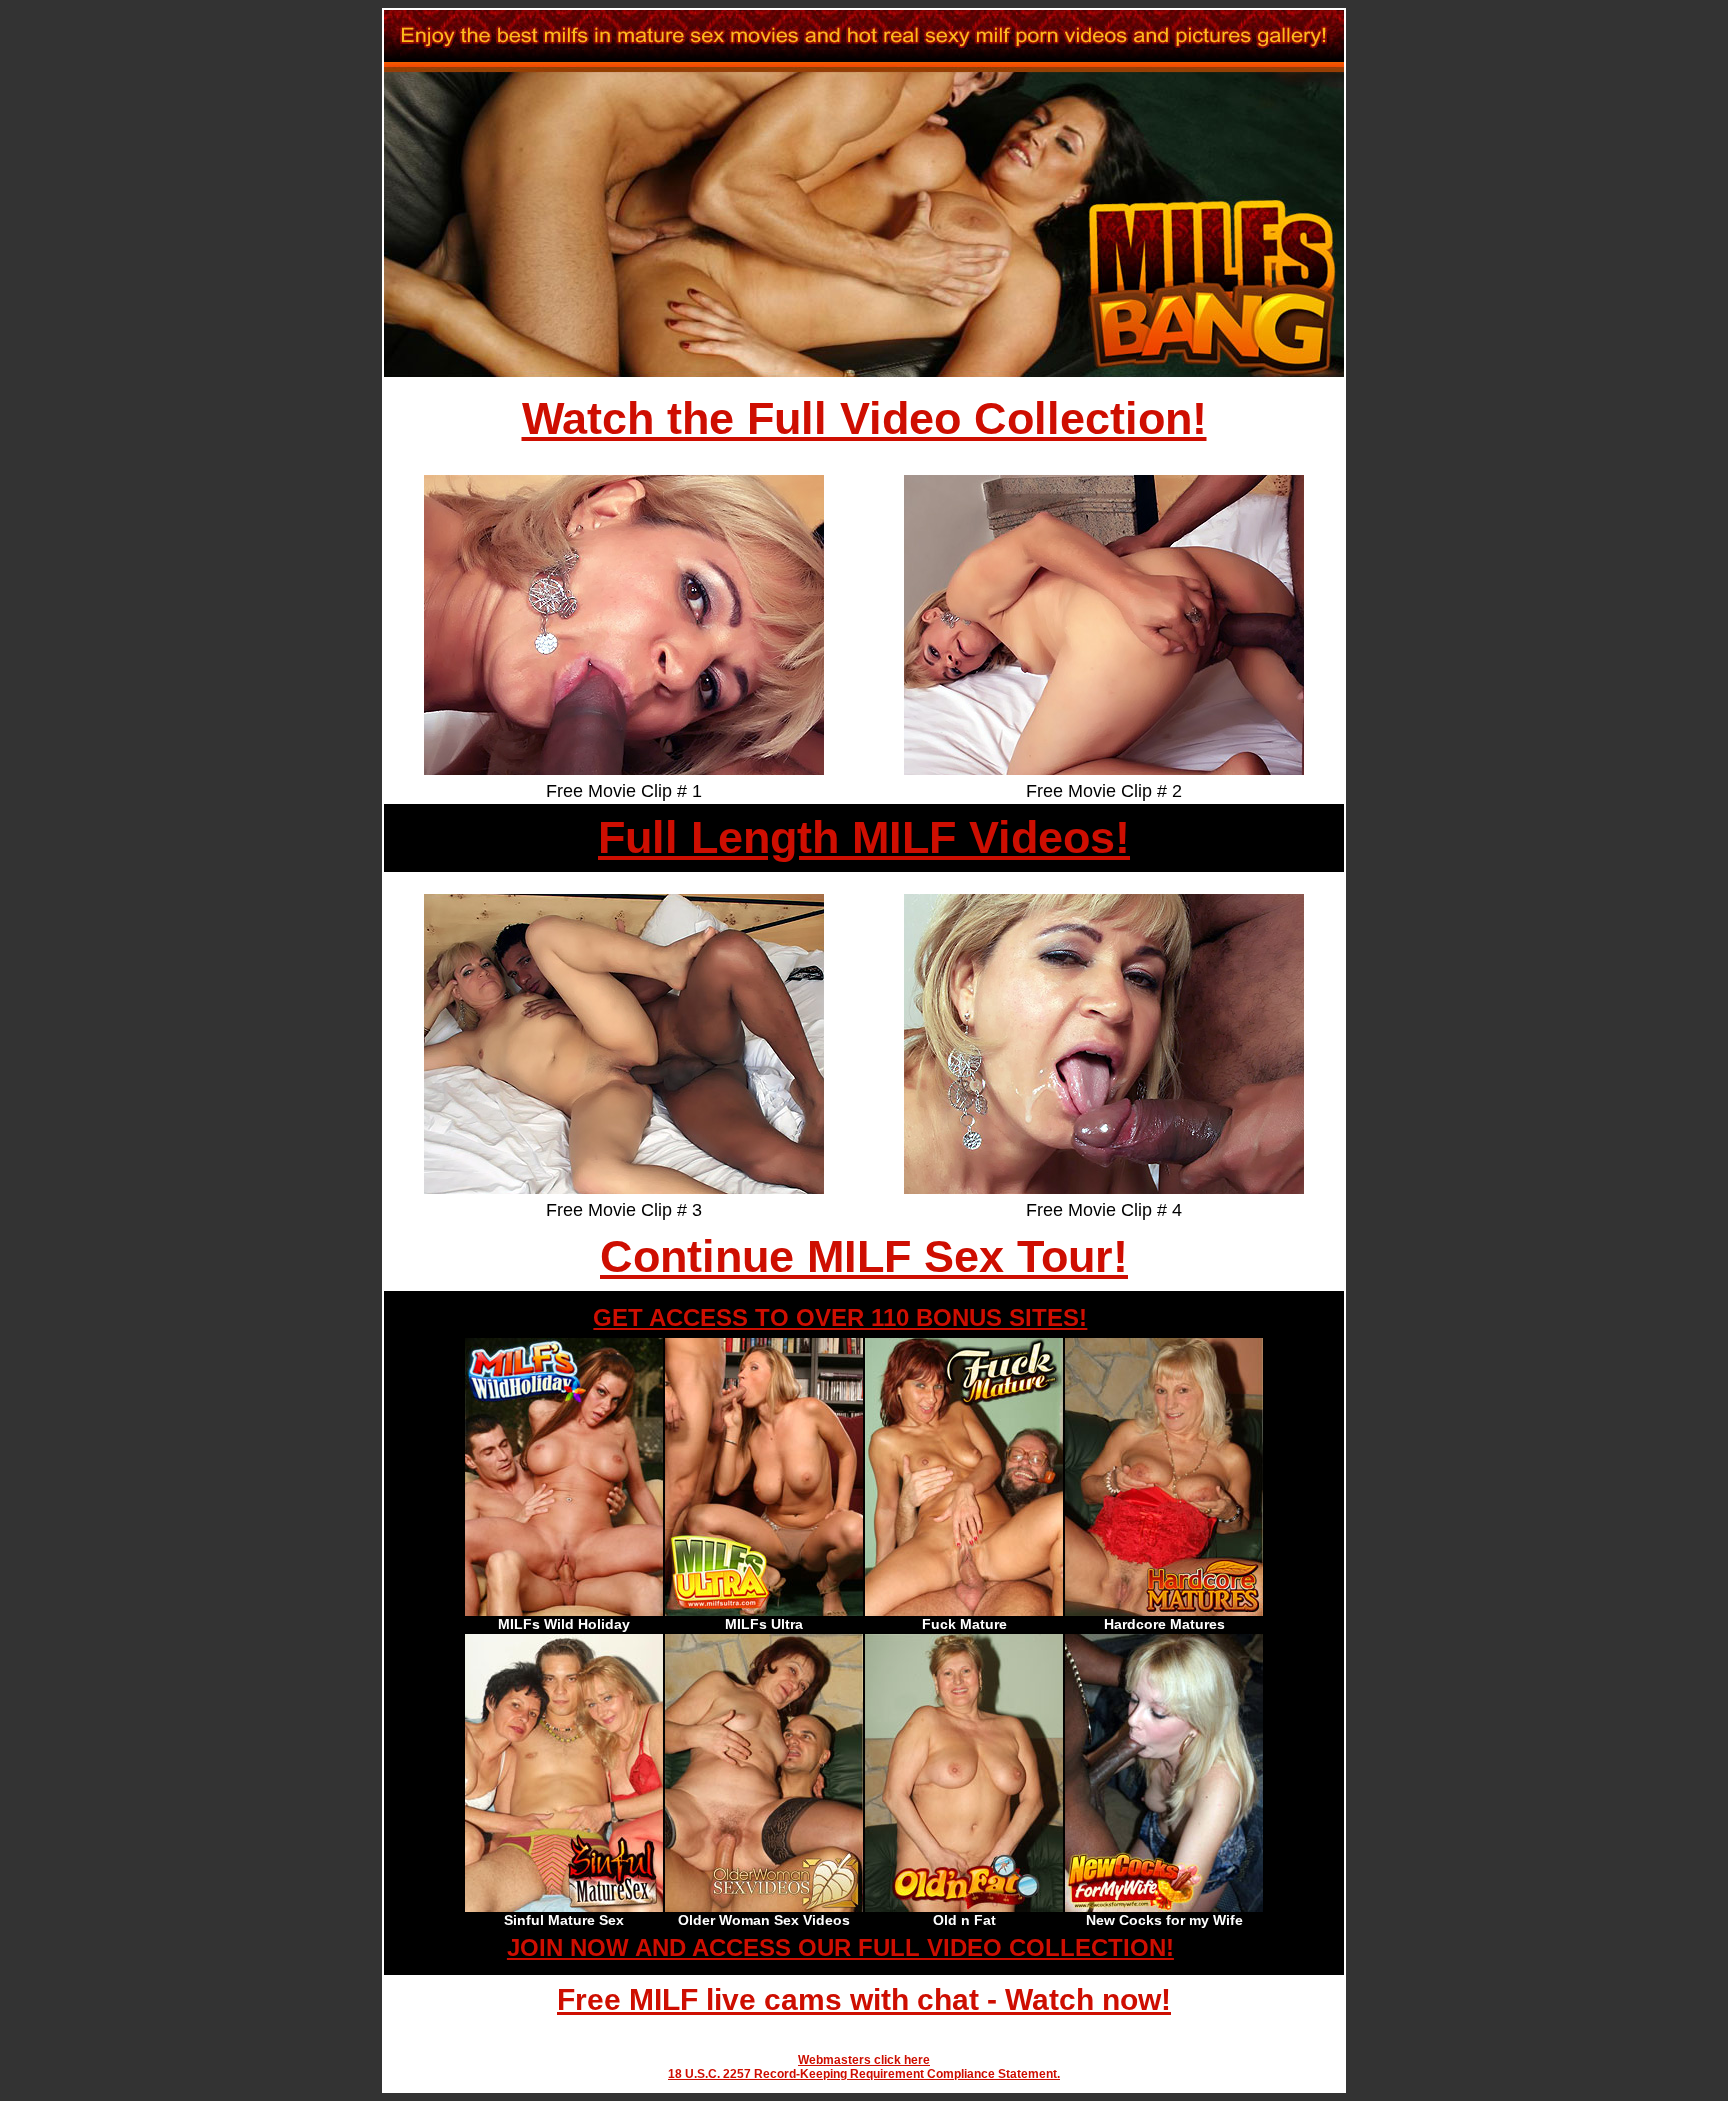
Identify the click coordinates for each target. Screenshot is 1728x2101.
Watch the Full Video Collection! (864, 418)
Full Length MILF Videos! (864, 837)
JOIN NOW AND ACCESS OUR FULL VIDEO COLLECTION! (840, 1947)
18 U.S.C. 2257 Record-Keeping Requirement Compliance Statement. (864, 2074)
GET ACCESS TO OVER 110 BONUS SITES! (840, 1317)
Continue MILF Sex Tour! (864, 1256)
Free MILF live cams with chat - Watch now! (864, 1999)
